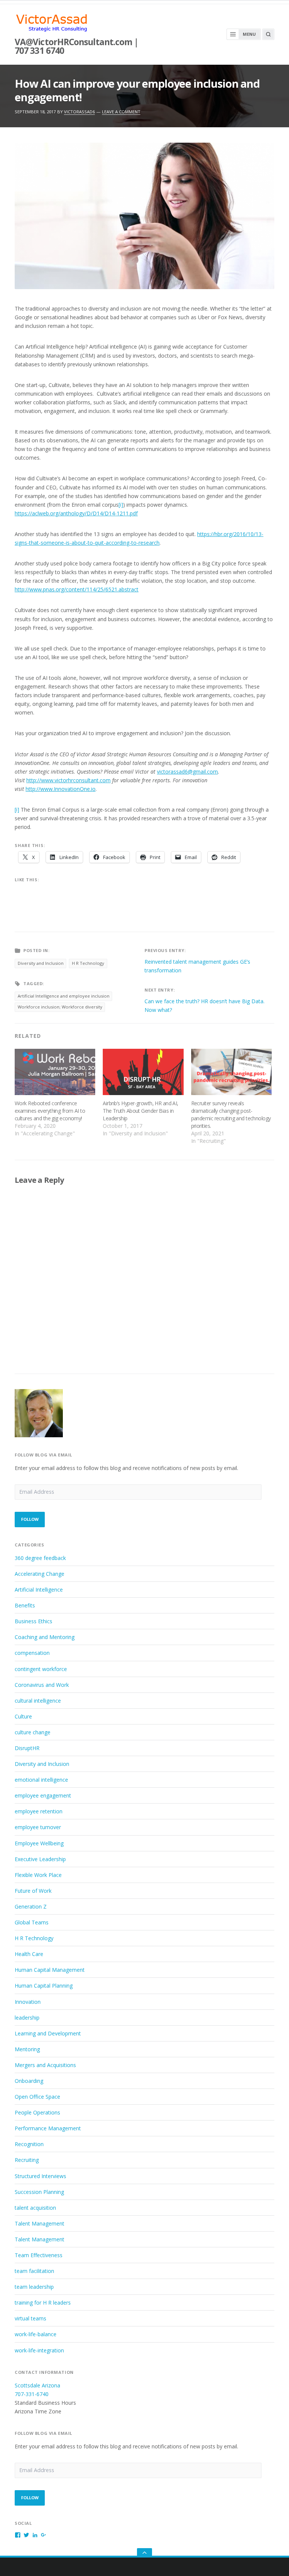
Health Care (29, 1954)
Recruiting (27, 2160)
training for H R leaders (43, 2303)
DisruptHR (27, 1748)
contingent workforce (41, 1669)
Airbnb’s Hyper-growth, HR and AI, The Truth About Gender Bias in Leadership (141, 1111)
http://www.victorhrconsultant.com (68, 780)
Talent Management (40, 2223)
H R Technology (88, 963)
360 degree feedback (40, 1558)
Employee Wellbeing (39, 1843)
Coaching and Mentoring (45, 1637)
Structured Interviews (40, 2176)
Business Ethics (33, 1621)
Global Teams (32, 1922)
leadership (27, 2018)
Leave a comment (121, 112)
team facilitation (34, 2271)
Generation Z (31, 1906)
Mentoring (27, 2049)
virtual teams (30, 2318)
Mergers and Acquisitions (45, 2065)
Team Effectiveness (39, 2255)
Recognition (29, 2144)
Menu (249, 34)
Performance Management (48, 2128)
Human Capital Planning (44, 1986)
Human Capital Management (50, 1970)
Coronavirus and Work (42, 1685)
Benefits (25, 1605)
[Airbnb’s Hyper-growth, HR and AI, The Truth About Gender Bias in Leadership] (143, 1072)
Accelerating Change (40, 1574)
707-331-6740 (32, 2394)
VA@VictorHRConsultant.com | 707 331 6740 (76, 46)
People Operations (37, 2112)
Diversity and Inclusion (41, 963)
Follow (30, 1519)
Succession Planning (39, 2192)
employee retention (39, 1811)
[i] (121, 505)
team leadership (34, 2287)
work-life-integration (39, 2350)
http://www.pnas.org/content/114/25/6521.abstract (77, 589)
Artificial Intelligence (39, 1590)
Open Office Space (37, 2097)
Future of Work (33, 1891)
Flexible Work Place (38, 1875)
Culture (23, 1716)
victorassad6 (79, 112)
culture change (33, 1732)
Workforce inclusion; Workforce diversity (60, 1007)
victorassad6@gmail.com (187, 772)
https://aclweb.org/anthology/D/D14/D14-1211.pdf (76, 513)
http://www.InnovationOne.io (61, 789)
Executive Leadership (40, 1859)
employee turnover (38, 1827)
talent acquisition (35, 2208)
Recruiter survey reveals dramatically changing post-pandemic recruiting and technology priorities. (231, 1114)
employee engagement (43, 1795)
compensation (32, 1653)
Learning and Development (48, 2033)
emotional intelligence (41, 1780)
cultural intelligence (38, 1701)
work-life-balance (36, 2334)
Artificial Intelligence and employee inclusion (64, 996)
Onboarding (29, 2081)
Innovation (28, 2002)
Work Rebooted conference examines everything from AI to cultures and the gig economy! (50, 1111)
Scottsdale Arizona (37, 2385)
